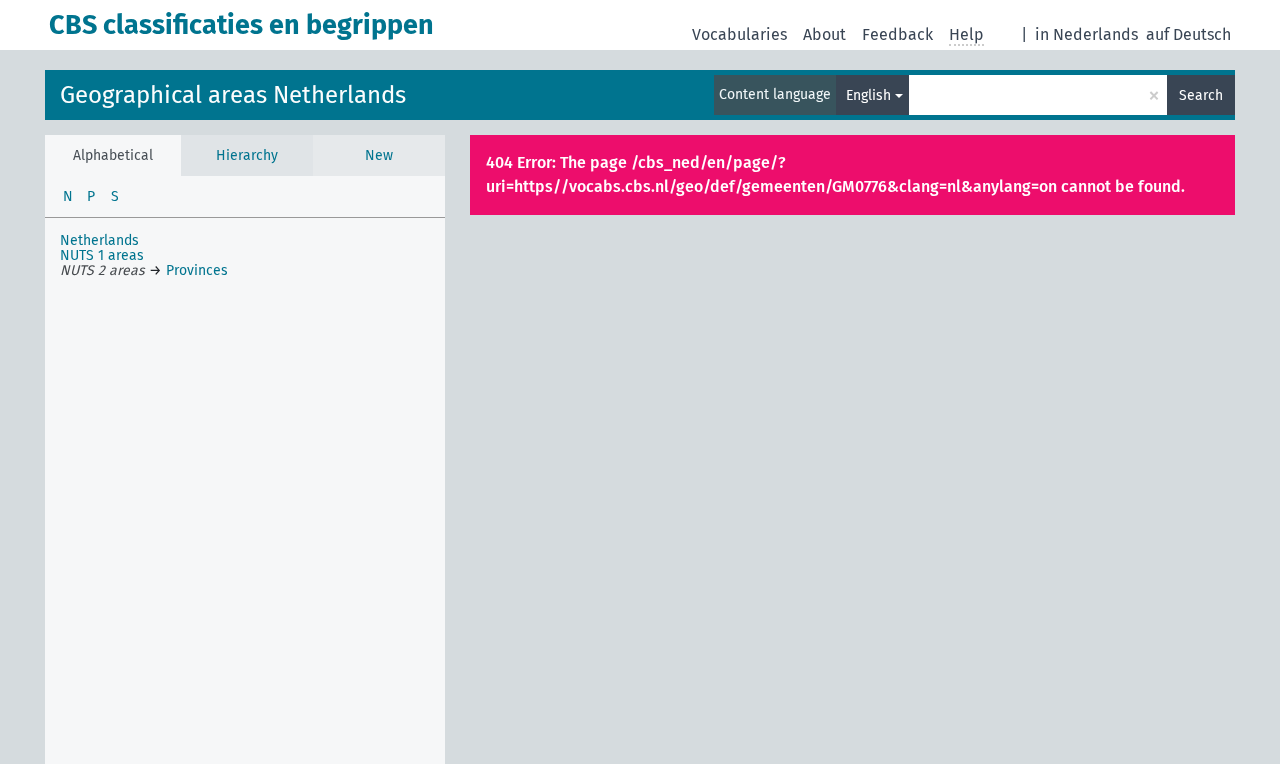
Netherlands (99, 240)
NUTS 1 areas (102, 255)
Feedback (897, 34)
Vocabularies (739, 34)
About (824, 34)
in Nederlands (1086, 34)
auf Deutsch (1188, 34)
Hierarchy (247, 155)
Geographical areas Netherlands (233, 95)
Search (1201, 95)
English (868, 95)
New (379, 155)
